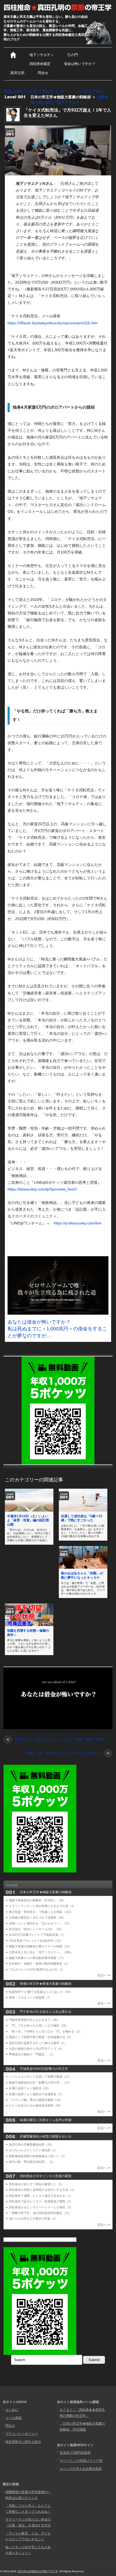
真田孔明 (17, 73)
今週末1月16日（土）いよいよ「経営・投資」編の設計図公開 (28, 1520)
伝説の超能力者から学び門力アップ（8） (36, 2049)
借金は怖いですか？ (80, 64)
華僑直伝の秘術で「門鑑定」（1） (32, 2054)
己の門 (73, 55)
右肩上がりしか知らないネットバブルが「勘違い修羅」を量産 (56, 1740)
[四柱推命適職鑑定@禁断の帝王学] (58, 8)
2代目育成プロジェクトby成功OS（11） (36, 1941)
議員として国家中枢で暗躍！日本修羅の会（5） (41, 2037)
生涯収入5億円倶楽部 (75, 2453)
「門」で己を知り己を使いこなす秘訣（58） (39, 2025)
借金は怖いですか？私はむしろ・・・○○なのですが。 (56, 91)
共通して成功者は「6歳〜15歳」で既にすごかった (82, 1518)
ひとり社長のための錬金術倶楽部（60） (36, 2105)
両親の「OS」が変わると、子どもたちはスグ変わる (67, 1753)
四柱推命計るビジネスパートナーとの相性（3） (41, 2207)
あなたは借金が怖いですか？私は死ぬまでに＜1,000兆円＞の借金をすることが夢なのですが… (57, 1329)
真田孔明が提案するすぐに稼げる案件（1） (38, 2043)
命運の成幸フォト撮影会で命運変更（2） (36, 2094)
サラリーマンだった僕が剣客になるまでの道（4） (42, 1906)
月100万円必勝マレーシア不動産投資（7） (37, 1935)
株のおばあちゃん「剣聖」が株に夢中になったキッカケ (82, 1575)
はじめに (12, 2410)
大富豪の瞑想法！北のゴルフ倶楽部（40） (37, 1917)
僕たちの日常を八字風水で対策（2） (33, 2219)
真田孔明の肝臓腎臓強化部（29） (31, 2145)
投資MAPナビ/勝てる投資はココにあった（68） (41, 1992)
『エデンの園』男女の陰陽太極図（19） (36, 2100)
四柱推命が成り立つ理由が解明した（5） (36, 2184)
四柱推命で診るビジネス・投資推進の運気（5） (41, 2201)
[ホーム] (13, 55)
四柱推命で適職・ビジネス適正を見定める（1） (41, 2196)
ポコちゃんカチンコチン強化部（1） (33, 2150)
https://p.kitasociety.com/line (78, 1223)
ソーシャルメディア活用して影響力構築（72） (40, 2077)
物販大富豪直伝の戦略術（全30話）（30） (37, 1900)
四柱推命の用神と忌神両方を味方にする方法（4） (42, 2190)
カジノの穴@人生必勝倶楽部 (81, 2469)
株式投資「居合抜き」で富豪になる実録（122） (41, 1912)
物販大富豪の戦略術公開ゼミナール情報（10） (40, 1946)
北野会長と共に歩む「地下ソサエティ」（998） (41, 1952)
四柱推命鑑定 (40, 64)
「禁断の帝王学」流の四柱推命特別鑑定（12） (40, 2213)
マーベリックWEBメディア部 (81, 2461)
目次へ (102, 1975)
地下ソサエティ (42, 55)
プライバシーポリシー (22, 2434)
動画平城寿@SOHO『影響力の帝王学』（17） (40, 2083)
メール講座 (13, 2418)
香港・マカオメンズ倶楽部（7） (30, 1997)
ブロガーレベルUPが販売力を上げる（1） (37, 1969)
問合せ (43, 73)
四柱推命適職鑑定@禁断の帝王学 (37, 2571)
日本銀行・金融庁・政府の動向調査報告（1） (39, 1964)
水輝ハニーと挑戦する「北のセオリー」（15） (40, 1923)
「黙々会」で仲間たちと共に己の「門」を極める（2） (45, 2031)
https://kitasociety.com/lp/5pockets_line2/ (42, 1189)
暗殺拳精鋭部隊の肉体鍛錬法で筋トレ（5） (38, 2156)
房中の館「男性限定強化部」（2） (32, 2162)
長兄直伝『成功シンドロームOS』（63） (36, 1929)
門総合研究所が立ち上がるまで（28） (34, 2020)
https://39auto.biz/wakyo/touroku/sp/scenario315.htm (53, 323)
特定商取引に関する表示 (23, 2442)
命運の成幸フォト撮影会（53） (30, 2088)
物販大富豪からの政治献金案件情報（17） (37, 1958)
